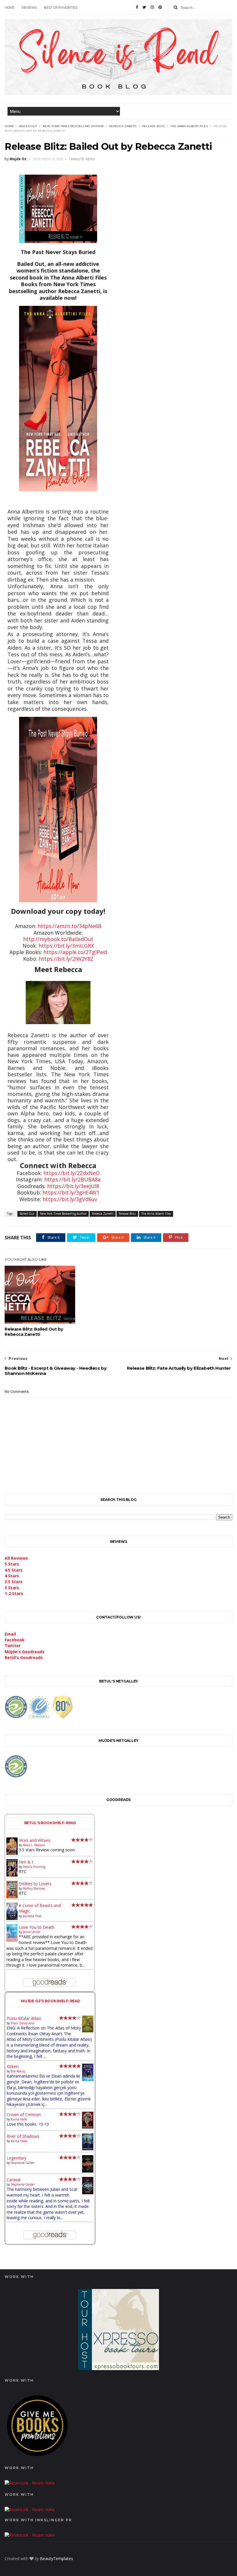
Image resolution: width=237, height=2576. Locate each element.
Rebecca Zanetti (123, 126)
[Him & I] (12, 1875)
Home (10, 8)
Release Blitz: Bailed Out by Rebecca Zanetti (34, 1332)
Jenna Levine (32, 1932)
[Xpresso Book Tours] (118, 2368)
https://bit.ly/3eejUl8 (73, 1186)
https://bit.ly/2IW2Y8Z (66, 959)
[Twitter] (144, 7)
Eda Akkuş (18, 2071)
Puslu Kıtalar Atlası (24, 2018)
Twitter (13, 1646)
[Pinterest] (160, 7)
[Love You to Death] (12, 1940)
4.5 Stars (14, 1570)
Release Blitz (153, 126)
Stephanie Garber (23, 2163)
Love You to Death (37, 1927)
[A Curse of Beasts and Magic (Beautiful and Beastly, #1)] (12, 1918)
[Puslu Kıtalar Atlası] (88, 2031)
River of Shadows (23, 2136)
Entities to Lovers (35, 1884)
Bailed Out (28, 126)
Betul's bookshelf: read (50, 1823)
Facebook (15, 1640)
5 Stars (12, 1564)
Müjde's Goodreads (25, 1652)
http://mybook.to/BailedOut (58, 939)
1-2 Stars (14, 1593)
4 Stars (12, 1576)
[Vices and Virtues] (12, 1854)
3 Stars (12, 1588)
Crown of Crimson (24, 2114)
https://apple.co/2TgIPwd (75, 952)
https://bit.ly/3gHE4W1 (71, 1192)
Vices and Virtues (35, 1840)
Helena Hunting (34, 1867)
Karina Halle (19, 2119)
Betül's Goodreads (24, 1657)
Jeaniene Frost (32, 1916)
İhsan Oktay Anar (23, 2023)
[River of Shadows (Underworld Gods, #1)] (88, 2149)
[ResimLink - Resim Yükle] (37, 2457)
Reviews (29, 8)
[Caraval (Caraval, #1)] (88, 2193)
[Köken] (88, 2080)
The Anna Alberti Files (189, 126)
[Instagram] (152, 7)
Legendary (16, 2158)
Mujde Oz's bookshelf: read (50, 2001)
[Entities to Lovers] (12, 1897)
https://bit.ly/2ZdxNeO (72, 1173)
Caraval (14, 2180)
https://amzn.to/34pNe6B (70, 926)
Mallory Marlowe (34, 1888)
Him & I (26, 1862)
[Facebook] (137, 7)
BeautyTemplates (57, 2558)
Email (10, 1634)
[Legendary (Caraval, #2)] (88, 2171)
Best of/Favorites (61, 8)
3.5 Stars (14, 1582)
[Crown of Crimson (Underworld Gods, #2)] (88, 2127)
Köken (13, 2066)
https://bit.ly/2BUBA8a (72, 1179)
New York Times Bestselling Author (73, 126)
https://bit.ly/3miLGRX (66, 946)
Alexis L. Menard (34, 1845)
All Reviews (16, 1558)
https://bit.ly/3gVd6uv (70, 1199)
